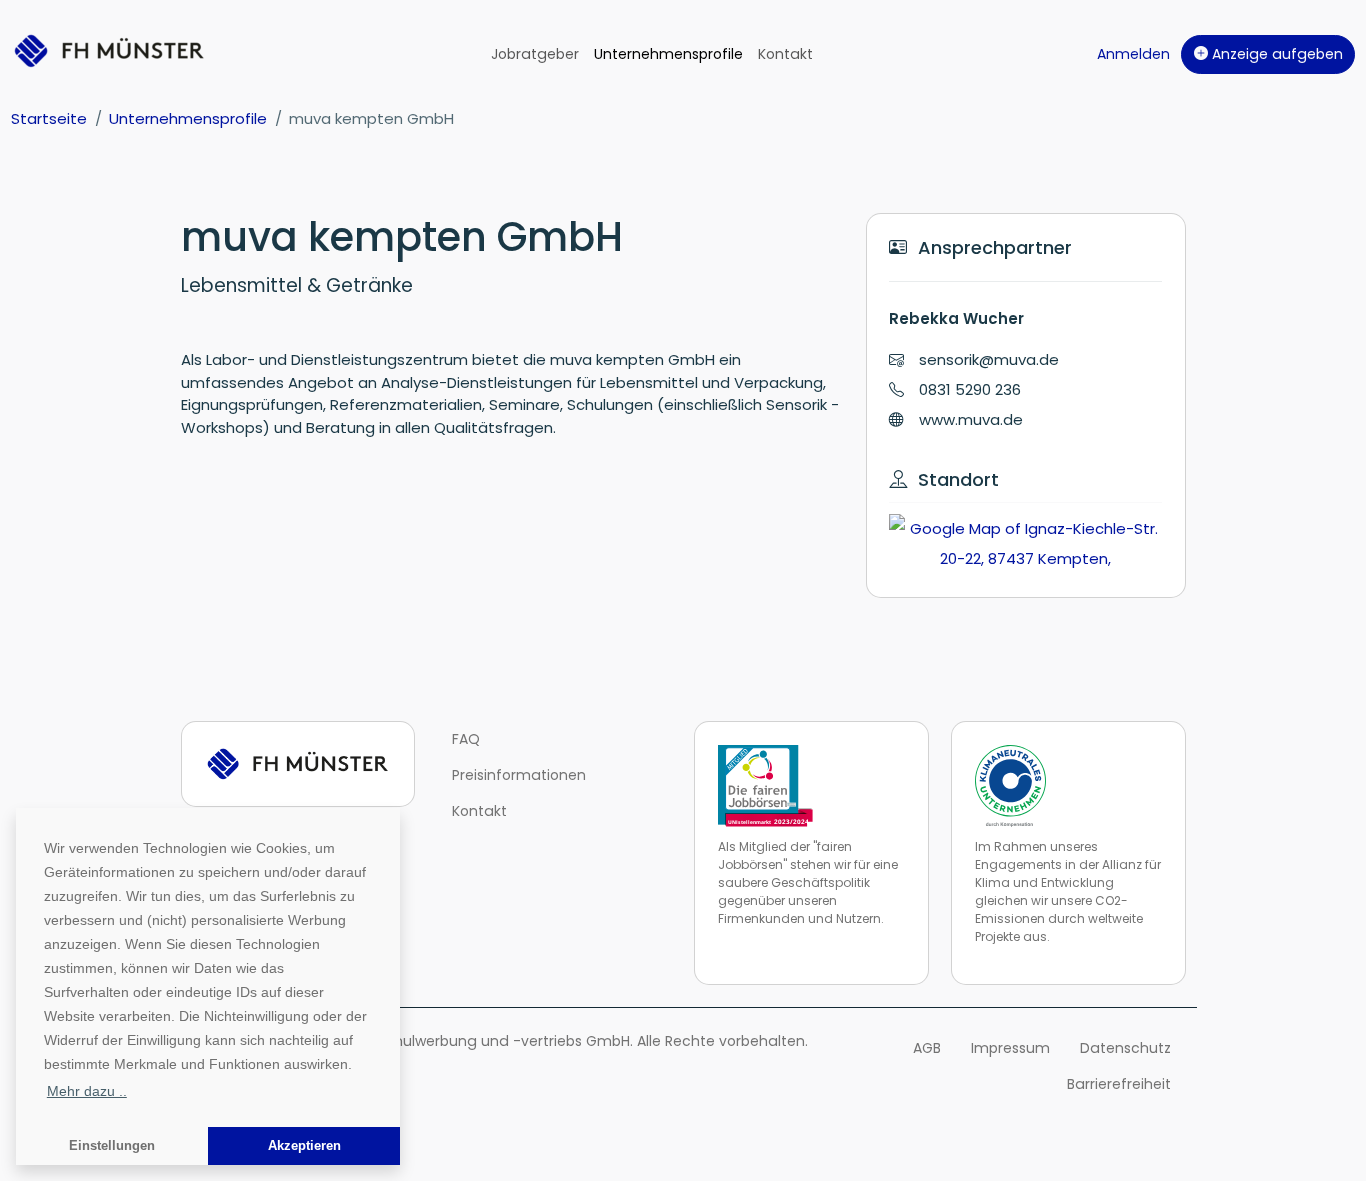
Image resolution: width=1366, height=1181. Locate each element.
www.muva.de (971, 419)
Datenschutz (1125, 1048)
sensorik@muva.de (989, 359)
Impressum (1010, 1048)
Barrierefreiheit (1119, 1084)
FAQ (466, 739)
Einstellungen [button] (112, 1146)
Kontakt (785, 54)
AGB (927, 1048)
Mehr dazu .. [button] (87, 1091)
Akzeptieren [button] (304, 1146)
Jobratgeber (535, 54)
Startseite (49, 118)
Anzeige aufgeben (1275, 54)
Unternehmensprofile (668, 54)
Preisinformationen (519, 775)
